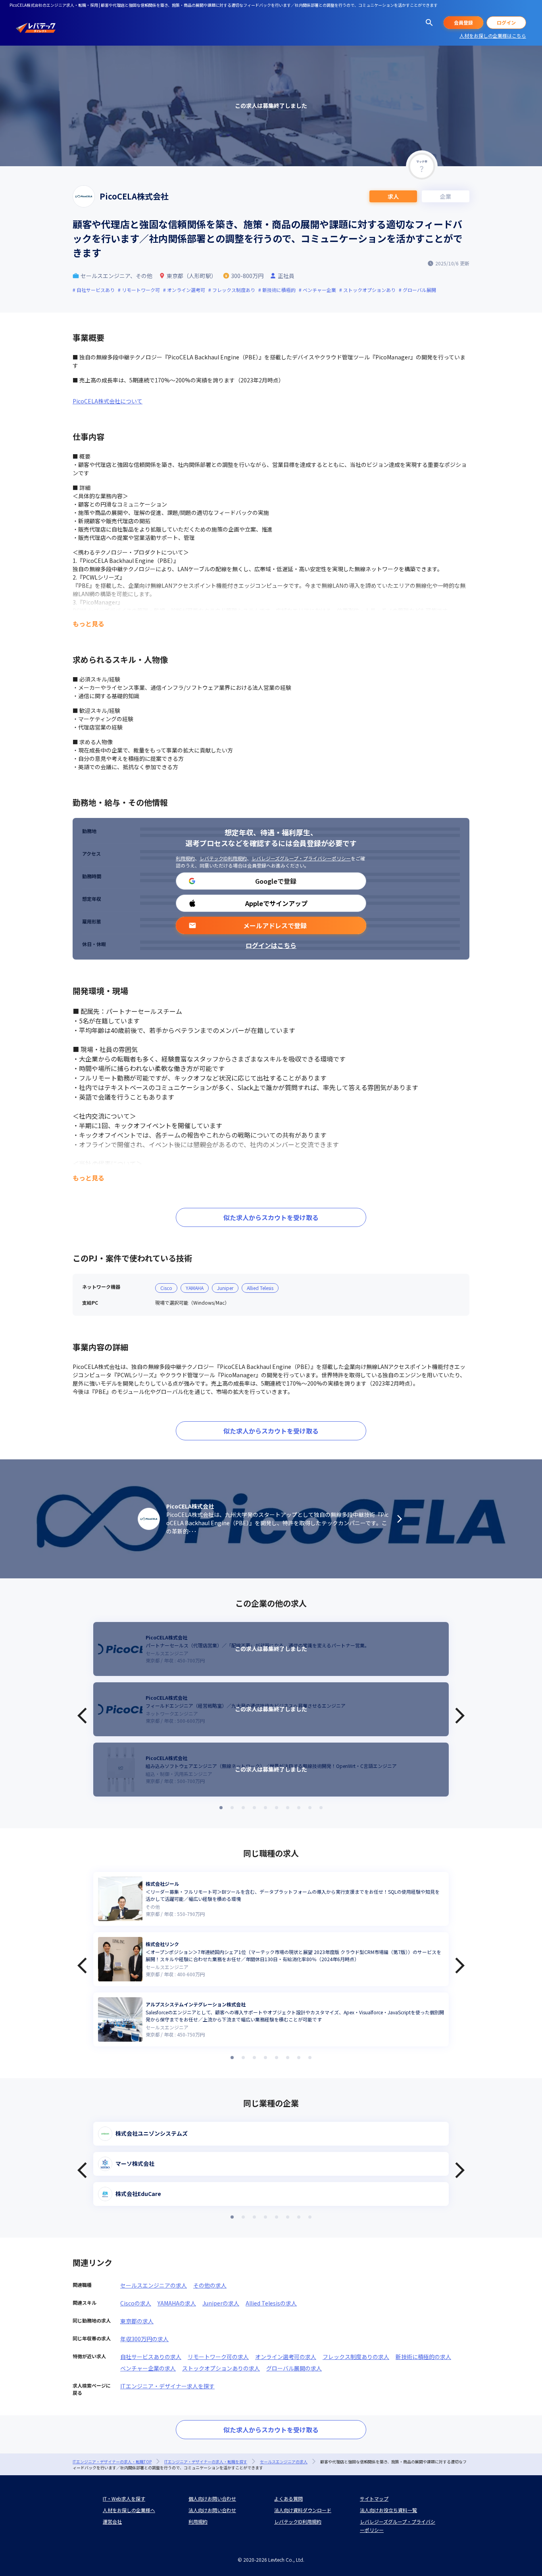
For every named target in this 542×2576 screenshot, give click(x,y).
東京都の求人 (137, 2321)
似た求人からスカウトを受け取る (271, 1217)
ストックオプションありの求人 (221, 2368)
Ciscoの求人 (136, 2303)
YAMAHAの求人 (177, 2303)
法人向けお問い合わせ (212, 2510)
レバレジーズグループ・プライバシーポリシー (301, 858)
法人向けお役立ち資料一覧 (388, 2510)
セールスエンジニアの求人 (154, 2285)
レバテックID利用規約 (223, 858)
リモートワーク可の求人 (218, 2357)
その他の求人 (210, 2285)
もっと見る (88, 624)
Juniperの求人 (221, 2303)
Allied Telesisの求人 (271, 2303)
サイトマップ (374, 2498)
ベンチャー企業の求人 (148, 2368)
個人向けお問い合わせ (212, 2498)
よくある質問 (288, 2498)
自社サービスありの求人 (151, 2357)
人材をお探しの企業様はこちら (493, 36)
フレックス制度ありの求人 (356, 2357)
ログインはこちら (271, 945)
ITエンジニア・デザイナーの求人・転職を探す (206, 2462)
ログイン (506, 22)
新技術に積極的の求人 (423, 2357)
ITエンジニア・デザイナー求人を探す (167, 2386)
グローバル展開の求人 (294, 2368)
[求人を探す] (429, 23)
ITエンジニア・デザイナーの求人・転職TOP (112, 2462)
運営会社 (112, 2521)
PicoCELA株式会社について (108, 401)
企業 (446, 196)
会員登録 (463, 22)
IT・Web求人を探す (124, 2498)
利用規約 (185, 858)
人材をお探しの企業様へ (129, 2510)
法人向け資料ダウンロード (303, 2510)
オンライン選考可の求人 (286, 2357)
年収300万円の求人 (144, 2339)
